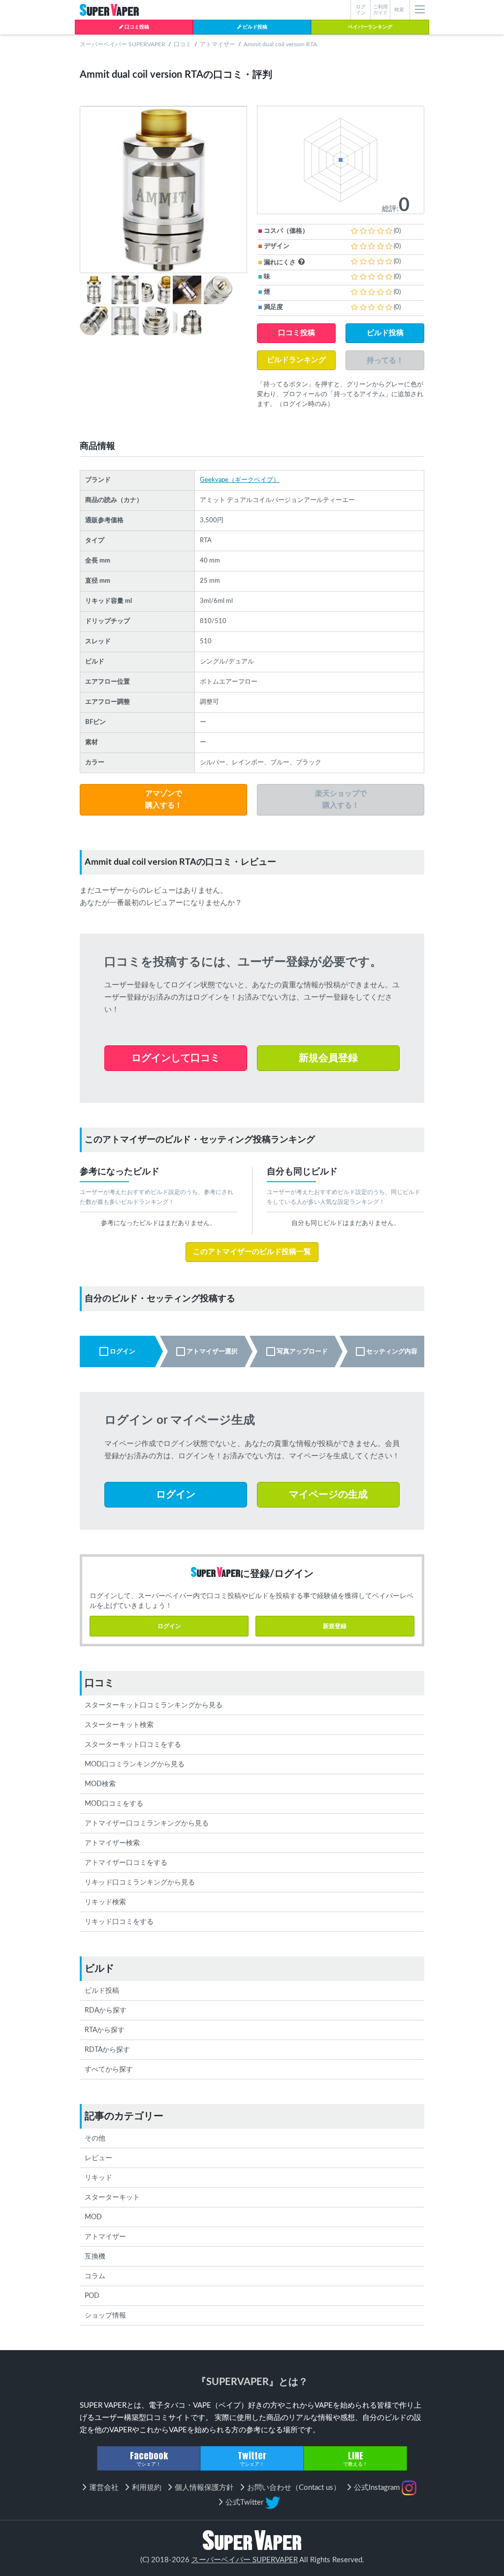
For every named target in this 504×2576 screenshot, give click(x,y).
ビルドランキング (296, 360)
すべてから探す (109, 2070)
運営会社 (104, 2488)
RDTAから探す (107, 2050)
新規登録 (335, 1626)
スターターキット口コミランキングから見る (154, 1705)
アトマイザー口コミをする (126, 1863)
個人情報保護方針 (204, 2488)
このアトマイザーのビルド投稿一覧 (252, 1252)
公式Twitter (245, 2502)
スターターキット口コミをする (133, 1745)
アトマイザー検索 (112, 1843)
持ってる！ (385, 360)
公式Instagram (378, 2488)
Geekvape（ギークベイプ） (240, 480)
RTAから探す (105, 2030)
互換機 (95, 2257)
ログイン (169, 1626)
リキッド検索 (105, 1902)
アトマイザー (218, 44)
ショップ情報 (105, 2316)
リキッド (98, 2178)
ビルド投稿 (254, 27)
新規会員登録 (328, 1058)
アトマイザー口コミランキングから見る (147, 1823)
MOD (93, 2217)
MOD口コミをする (114, 1804)
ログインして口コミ (176, 1058)
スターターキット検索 (119, 1725)
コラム (95, 2276)
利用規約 (147, 2488)
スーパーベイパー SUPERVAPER (123, 44)
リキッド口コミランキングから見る (140, 1883)
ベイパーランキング (370, 27)
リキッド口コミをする (119, 1922)
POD (92, 2296)
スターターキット (112, 2198)
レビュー (98, 2158)
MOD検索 (100, 1784)
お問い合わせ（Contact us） (294, 2488)
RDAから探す (106, 2011)
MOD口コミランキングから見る (135, 1764)
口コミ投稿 (136, 27)
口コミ (183, 44)
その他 (95, 2138)
